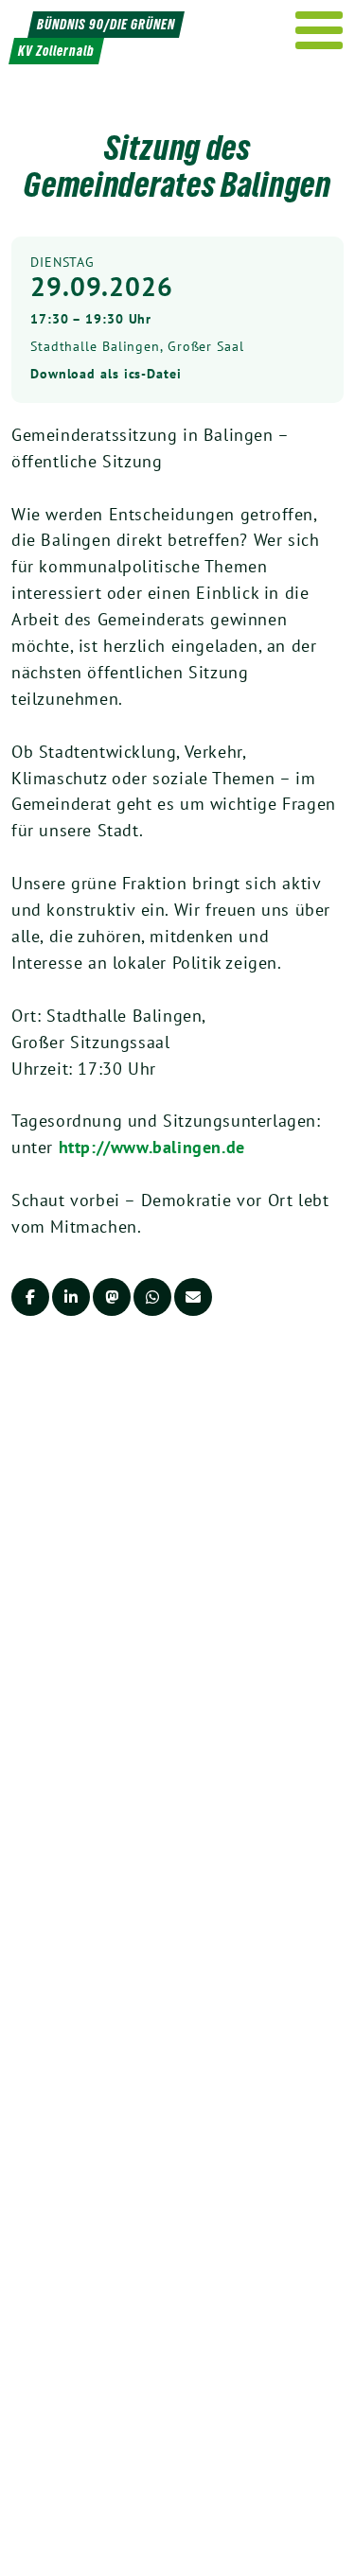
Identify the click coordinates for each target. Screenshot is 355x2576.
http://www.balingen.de (152, 1147)
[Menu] (319, 30)
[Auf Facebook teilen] (30, 1297)
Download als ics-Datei (106, 374)
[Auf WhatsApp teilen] (152, 1297)
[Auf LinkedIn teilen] (71, 1297)
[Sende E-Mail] (193, 1297)
